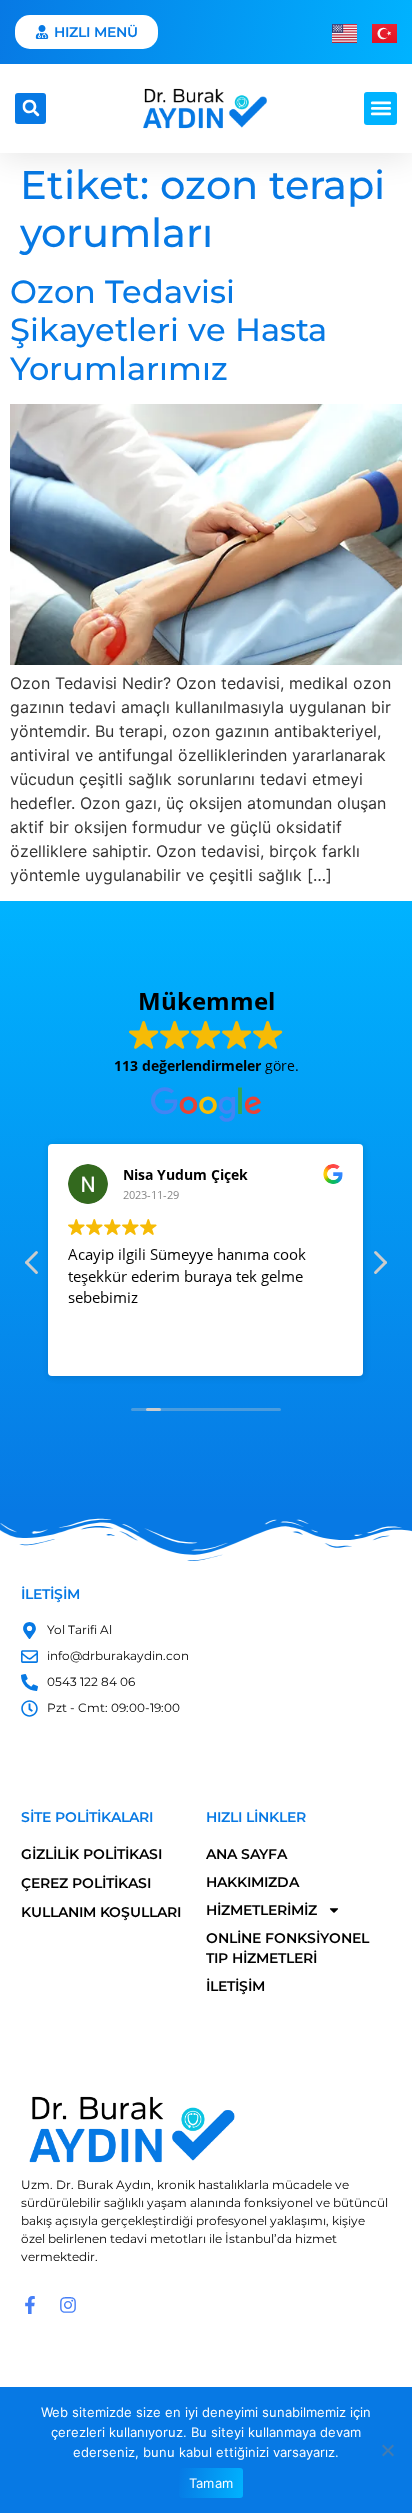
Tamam (211, 2483)
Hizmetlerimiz (261, 1910)
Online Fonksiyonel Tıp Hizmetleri (287, 1948)
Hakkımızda (252, 1882)
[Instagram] (68, 2305)
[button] (30, 108)
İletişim (235, 1986)
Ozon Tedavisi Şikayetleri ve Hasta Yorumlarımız (168, 330)
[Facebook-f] (30, 2305)
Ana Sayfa (246, 1854)
